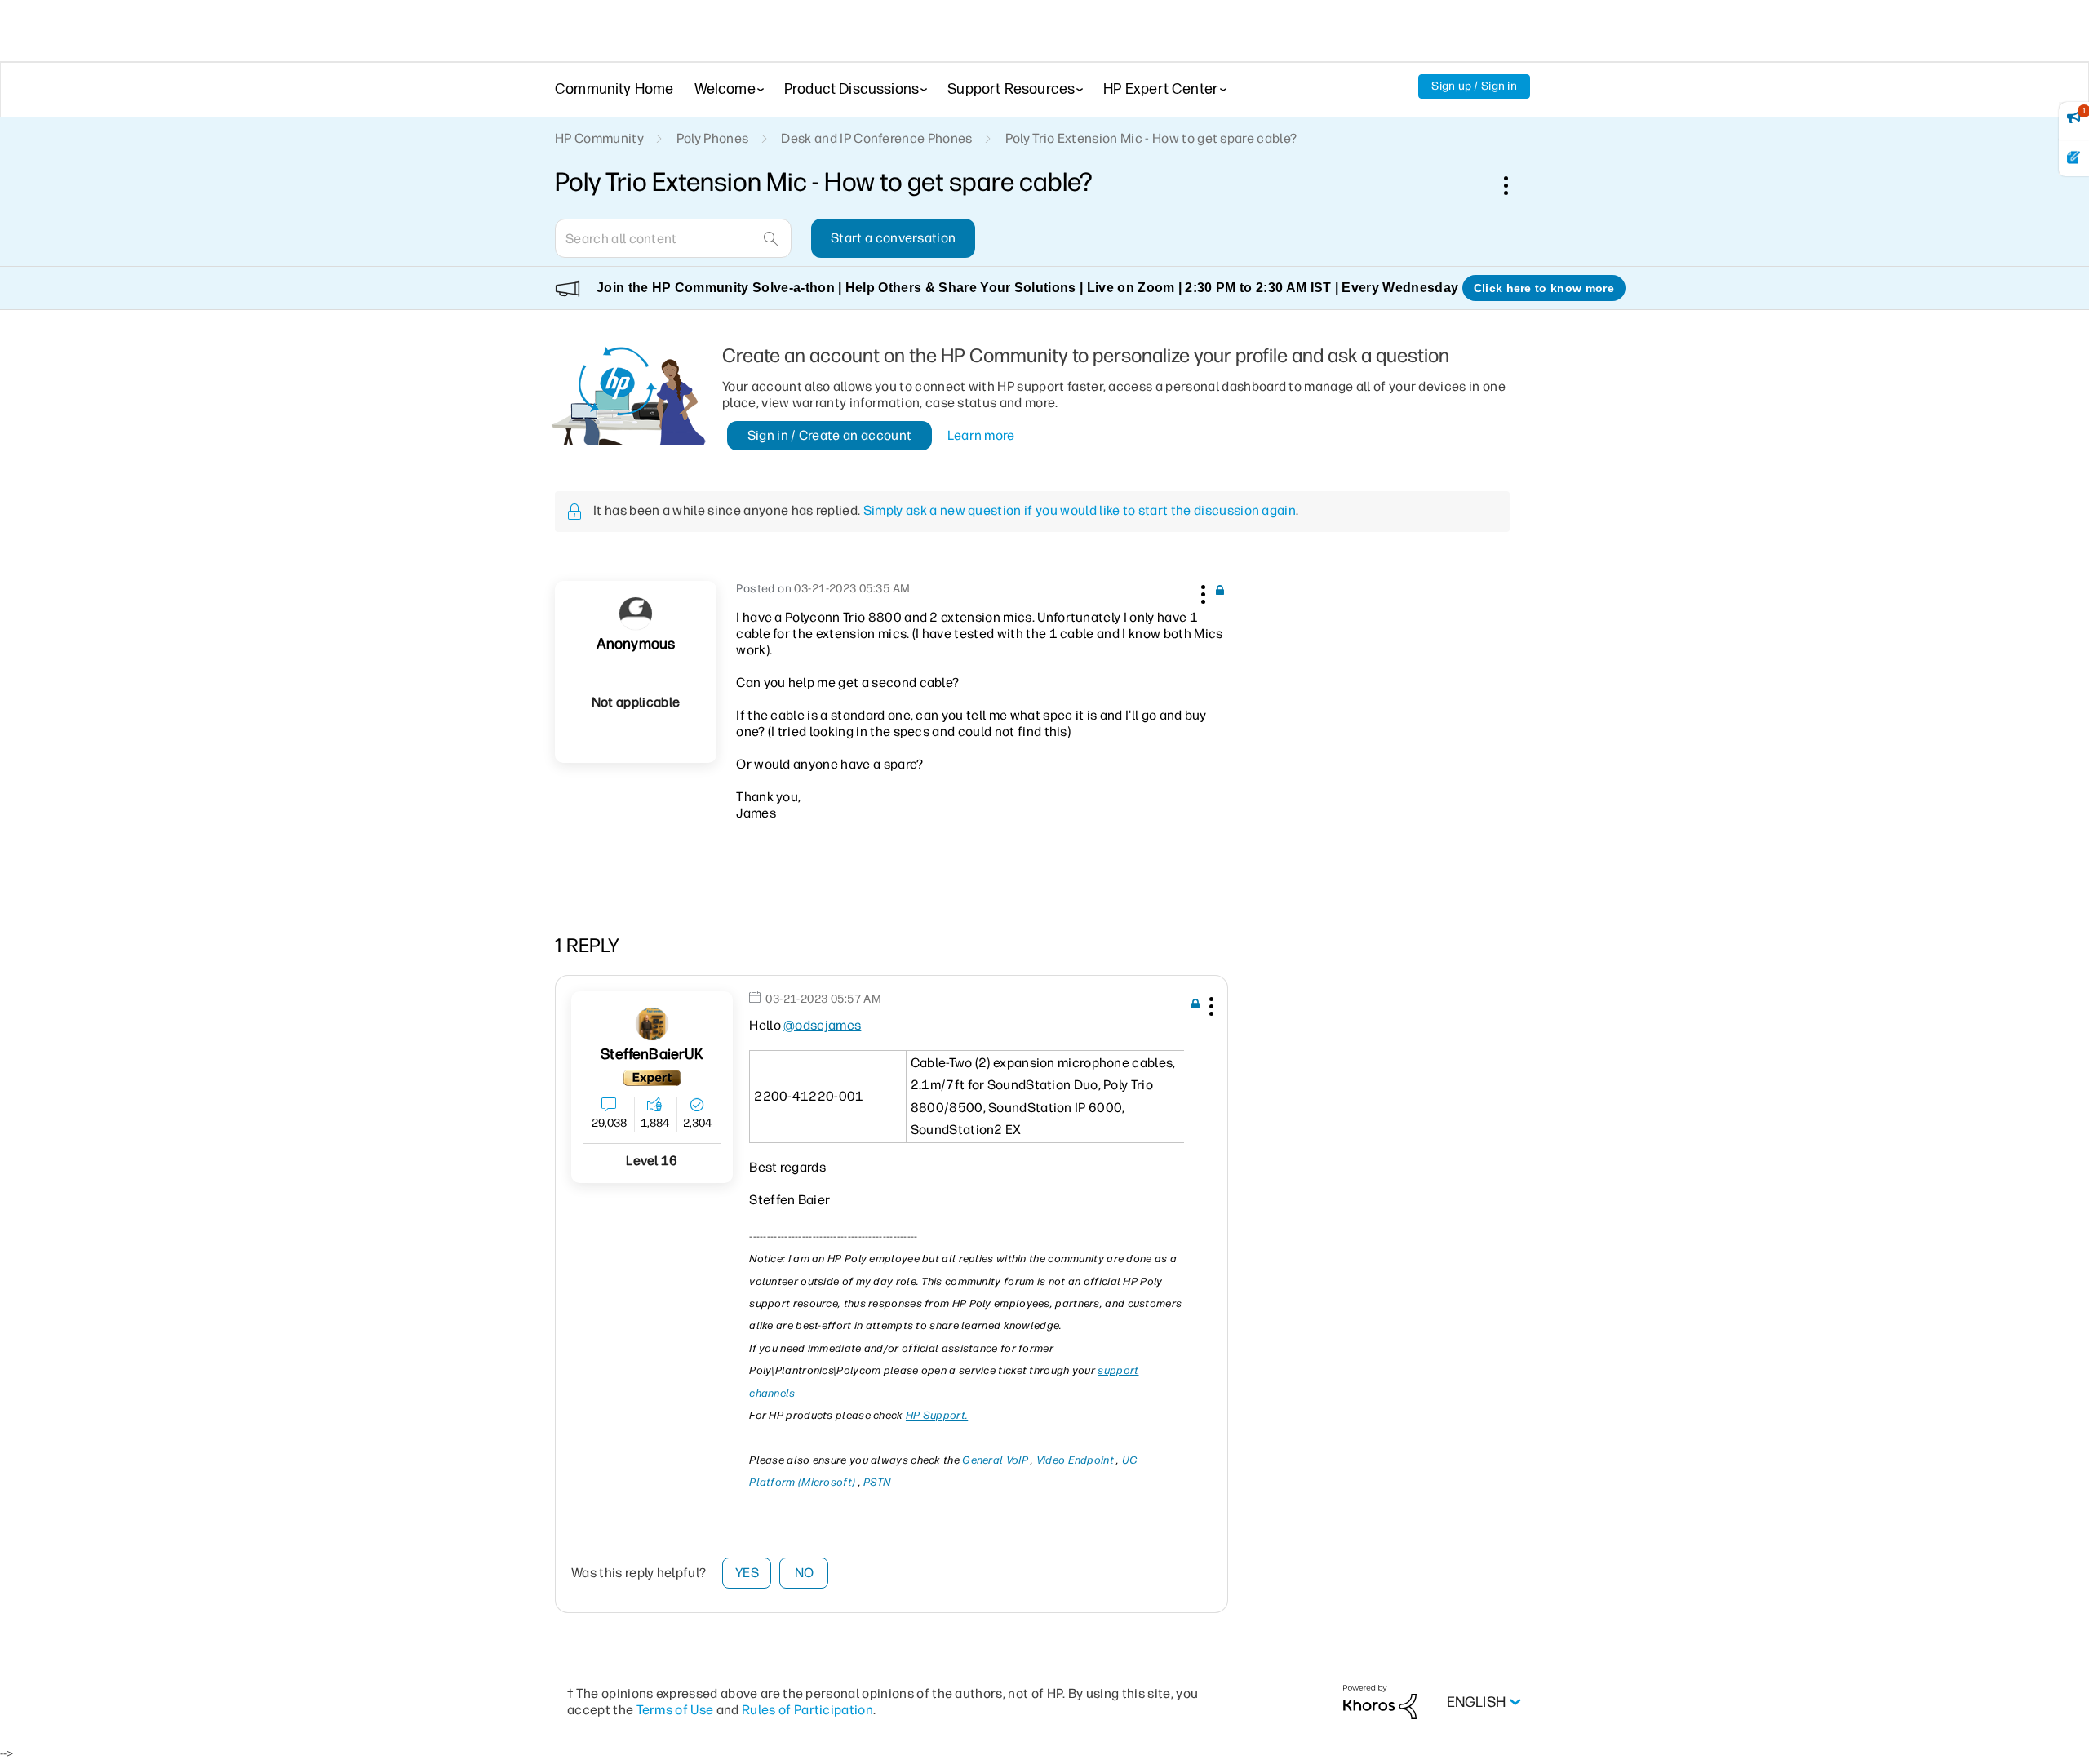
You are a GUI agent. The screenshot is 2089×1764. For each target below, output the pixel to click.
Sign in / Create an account (830, 435)
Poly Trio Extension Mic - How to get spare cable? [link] (1151, 138)
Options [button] (1515, 185)
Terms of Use (675, 1710)
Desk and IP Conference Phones (876, 138)
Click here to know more (1544, 288)
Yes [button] (747, 1573)
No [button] (805, 1573)
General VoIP (996, 1460)
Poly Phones (713, 138)
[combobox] (673, 238)
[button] (1201, 592)
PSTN (877, 1482)
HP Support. (937, 1415)
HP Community (599, 138)
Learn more (981, 435)
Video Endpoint (1077, 1460)
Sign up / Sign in (1474, 86)
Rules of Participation (807, 1710)
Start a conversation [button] (893, 238)
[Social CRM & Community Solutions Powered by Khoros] (1380, 1702)
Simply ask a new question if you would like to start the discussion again (1080, 510)
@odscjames (822, 1025)
